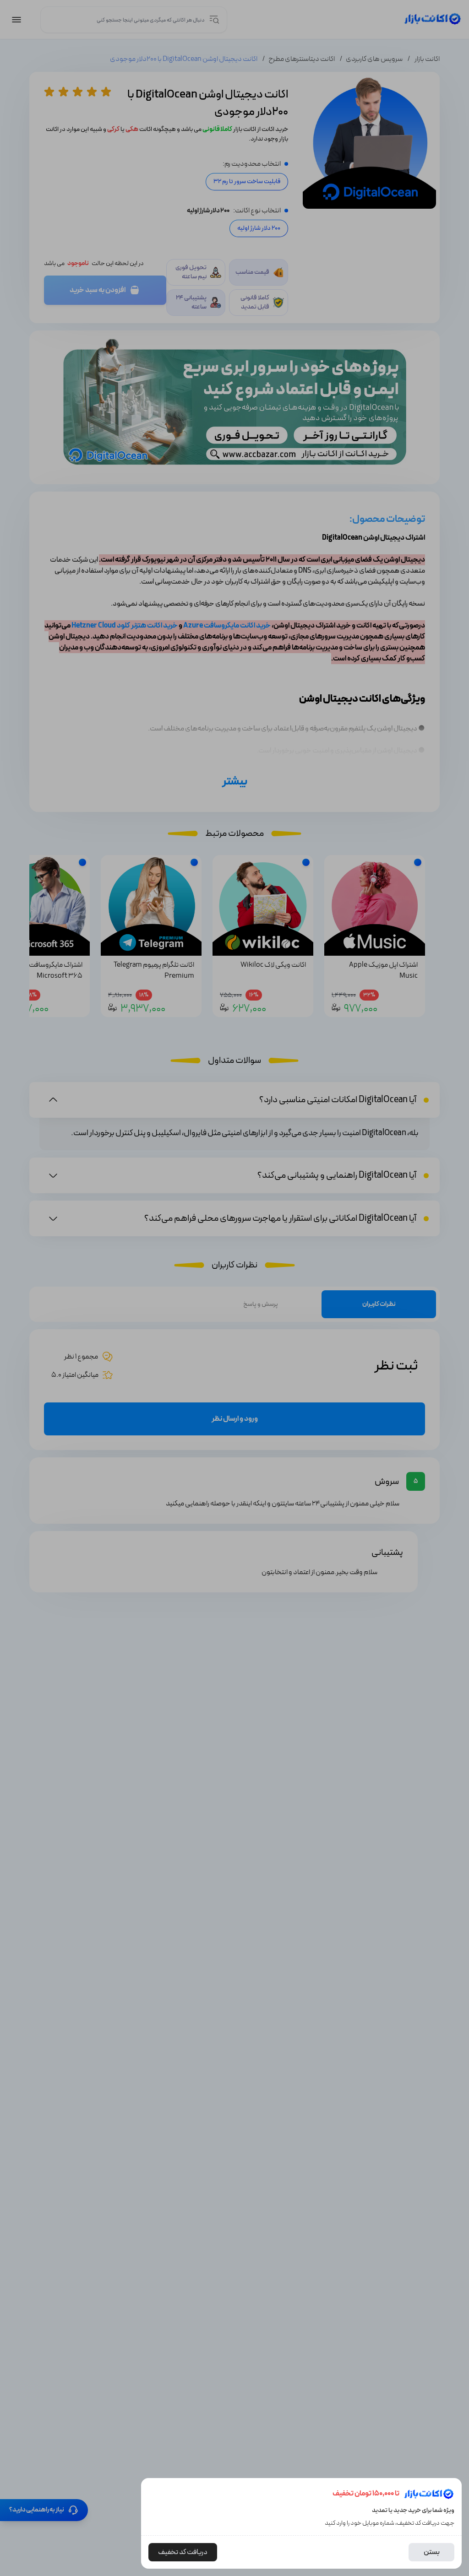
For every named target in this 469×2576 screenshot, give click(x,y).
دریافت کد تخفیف (183, 2552)
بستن (432, 2552)
